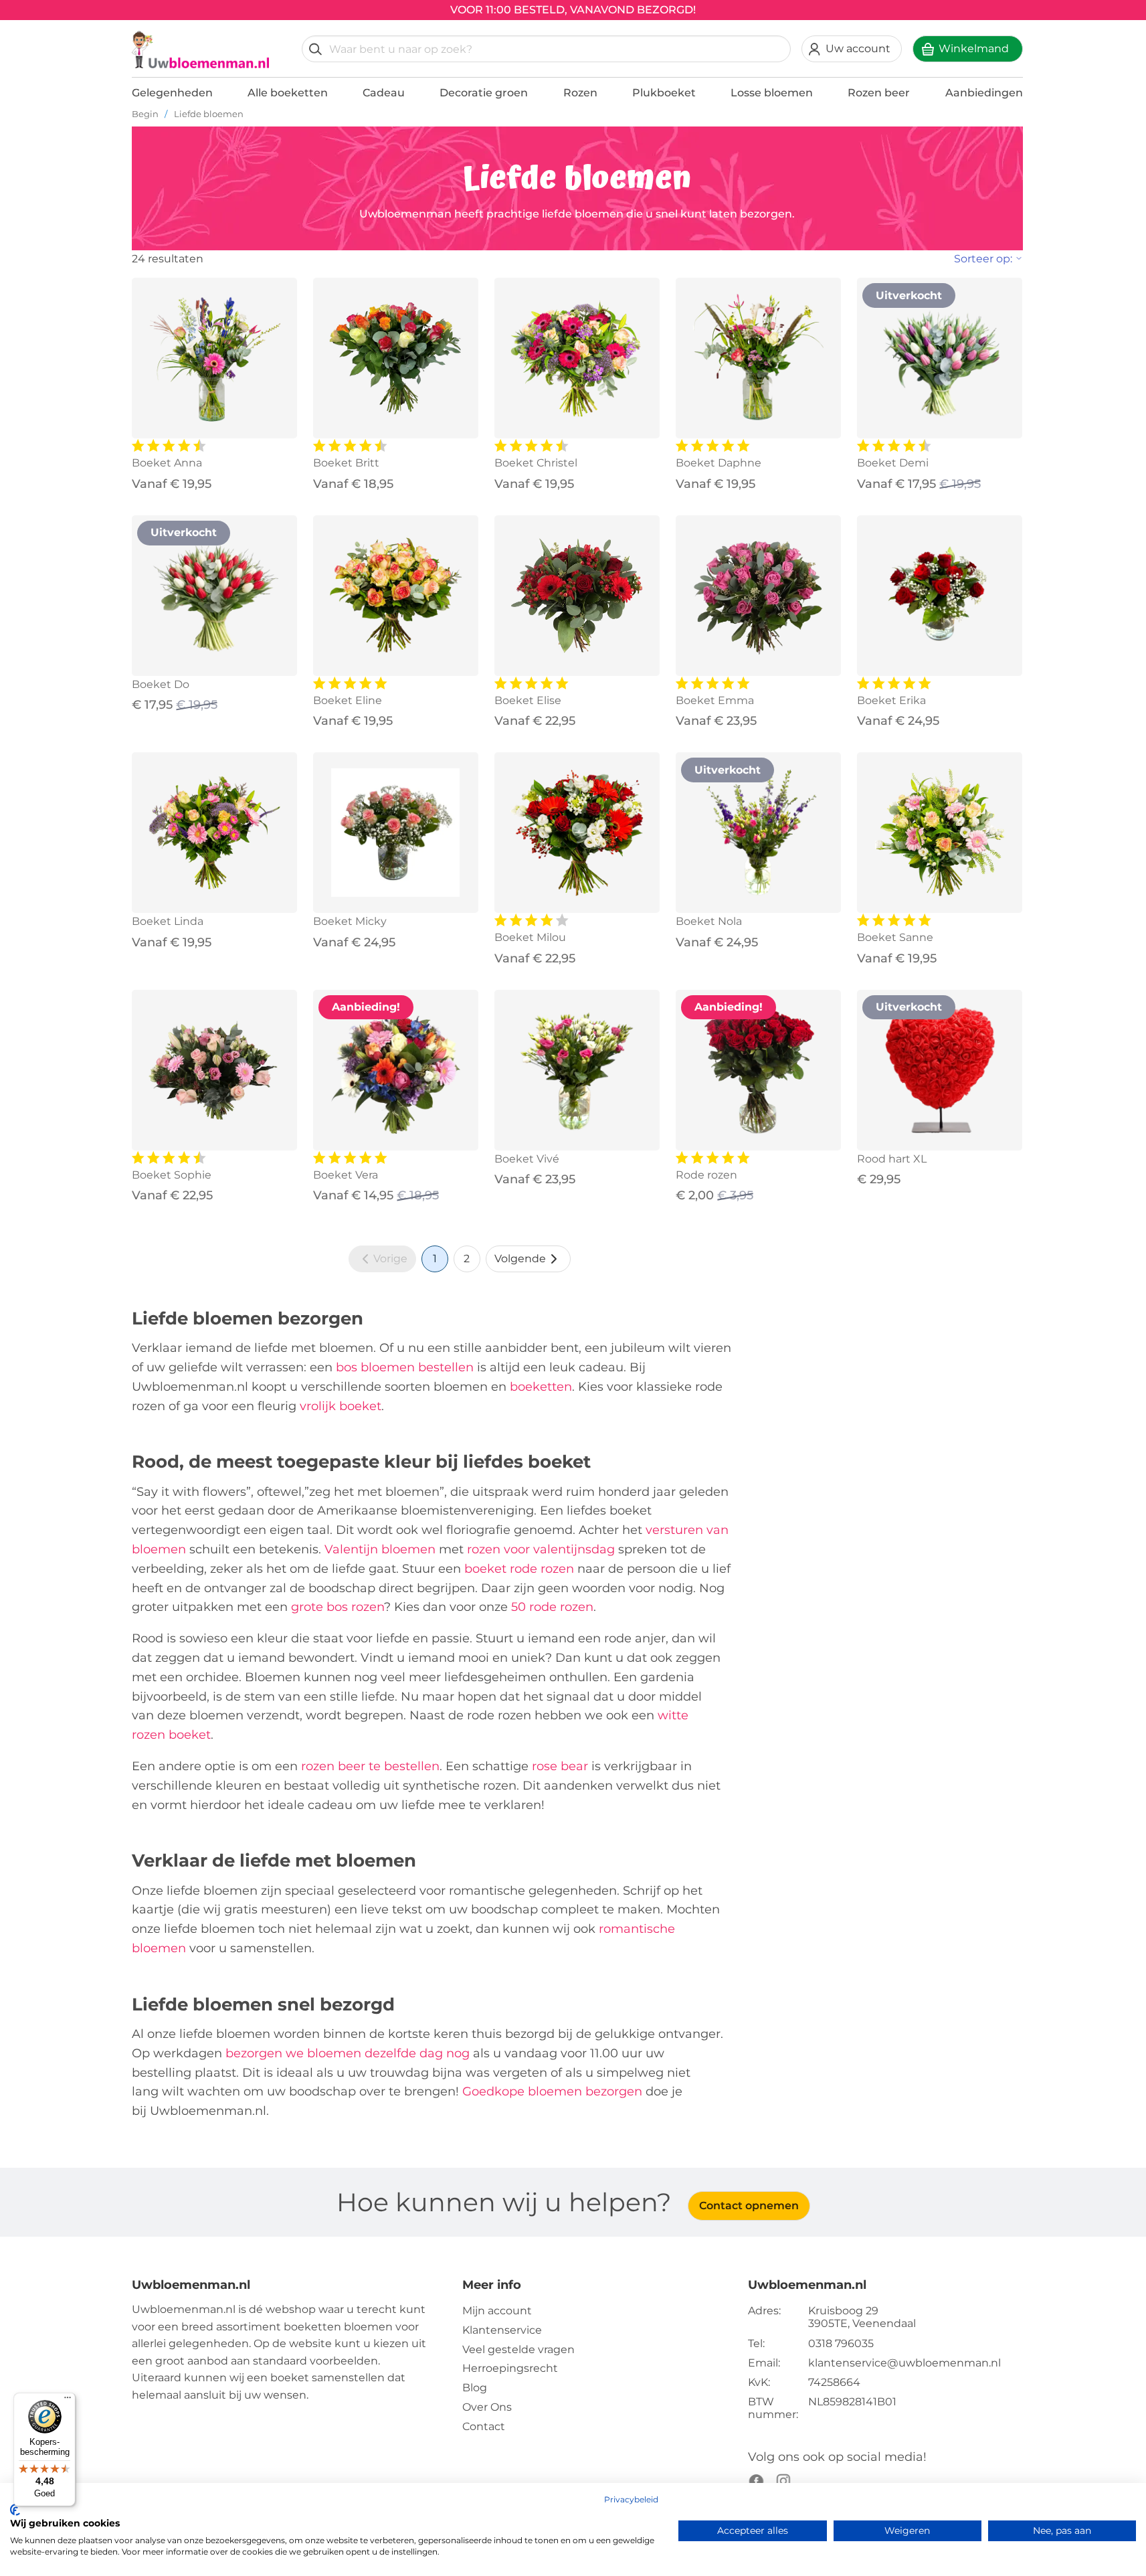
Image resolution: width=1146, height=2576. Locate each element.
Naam (940, 353)
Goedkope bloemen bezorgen (552, 2091)
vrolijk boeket (341, 1406)
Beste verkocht (965, 310)
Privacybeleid (631, 2499)
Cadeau (384, 93)
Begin (145, 114)
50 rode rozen (552, 1607)
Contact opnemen (749, 2206)
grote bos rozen (338, 1607)
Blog (475, 2388)
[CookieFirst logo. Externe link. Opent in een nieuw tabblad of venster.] (15, 2510)
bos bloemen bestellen (405, 1367)
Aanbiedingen (984, 93)
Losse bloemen (772, 93)
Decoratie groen (484, 93)
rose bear (560, 1766)
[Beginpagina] (201, 50)
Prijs (935, 332)
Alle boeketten (288, 93)
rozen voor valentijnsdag (541, 1549)
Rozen (580, 93)
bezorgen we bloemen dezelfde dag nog (348, 2053)
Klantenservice (502, 2330)
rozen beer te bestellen (370, 1766)
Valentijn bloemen (380, 1549)
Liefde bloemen (209, 114)
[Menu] (68, 2401)
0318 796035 (841, 2343)
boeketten (541, 1387)
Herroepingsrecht (510, 2368)
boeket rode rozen (519, 1569)
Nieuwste (950, 289)
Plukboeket (664, 93)
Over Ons (487, 2407)
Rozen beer (879, 93)
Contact (484, 2426)
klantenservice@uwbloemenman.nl (904, 2363)
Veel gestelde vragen (518, 2349)
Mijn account (497, 2311)
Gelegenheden (172, 93)
